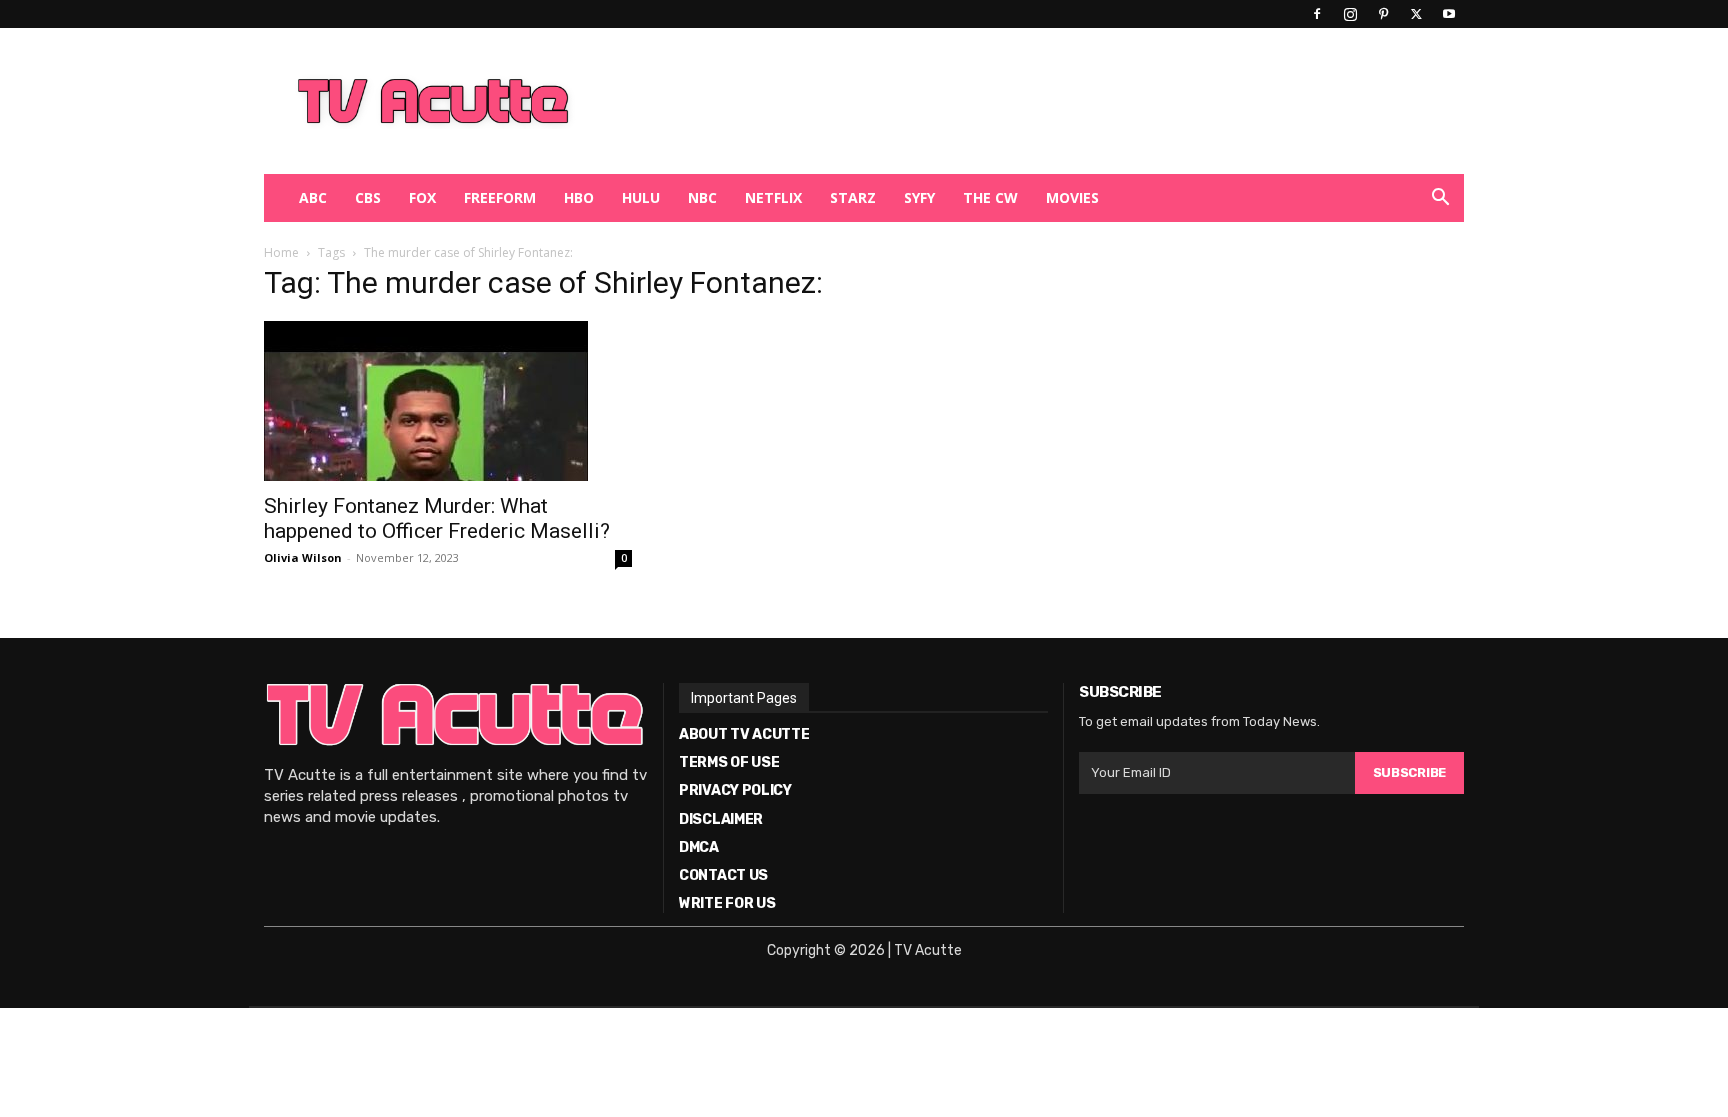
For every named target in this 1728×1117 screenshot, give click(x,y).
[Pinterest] (1383, 14)
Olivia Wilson (303, 557)
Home (281, 252)
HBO (579, 197)
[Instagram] (1350, 14)
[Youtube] (1449, 14)
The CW (990, 197)
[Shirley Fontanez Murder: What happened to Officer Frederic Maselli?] (448, 401)
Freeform (500, 197)
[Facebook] (1317, 14)
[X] (1416, 14)
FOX (422, 197)
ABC (313, 197)
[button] (1440, 199)
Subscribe (1409, 772)
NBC (702, 197)
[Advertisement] (968, 101)
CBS (368, 197)
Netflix (773, 197)
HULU (641, 197)
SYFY (919, 197)
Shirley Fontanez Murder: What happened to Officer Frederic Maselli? (437, 518)
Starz (853, 197)
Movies (1072, 197)
